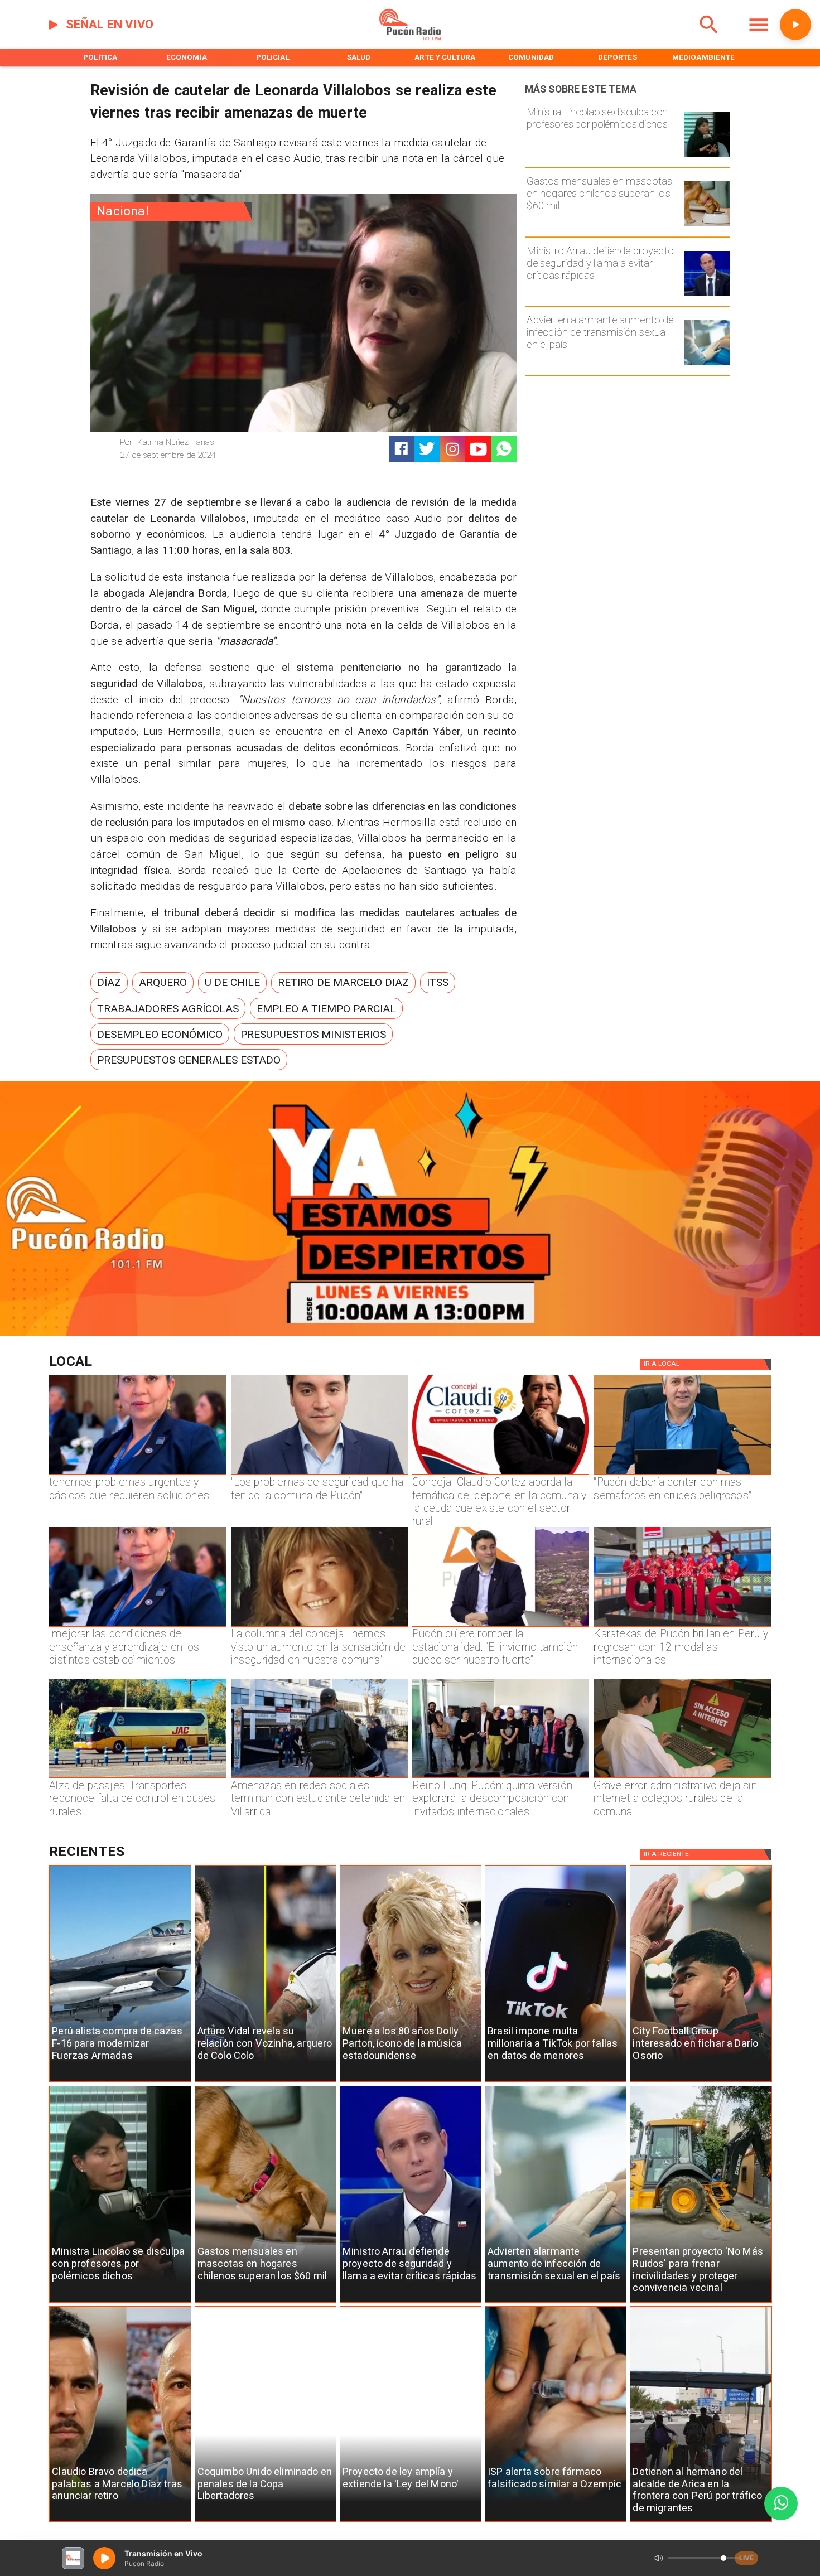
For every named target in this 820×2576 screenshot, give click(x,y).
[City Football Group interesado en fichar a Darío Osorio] (701, 2082)
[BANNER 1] (410, 1333)
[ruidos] (701, 2302)
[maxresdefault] (501, 1626)
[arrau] (707, 295)
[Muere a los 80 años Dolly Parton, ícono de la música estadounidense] (411, 2082)
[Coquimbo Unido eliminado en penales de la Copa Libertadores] (266, 2522)
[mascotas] (707, 226)
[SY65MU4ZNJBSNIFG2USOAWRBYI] (319, 1778)
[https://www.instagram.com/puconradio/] (453, 449)
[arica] (701, 2522)
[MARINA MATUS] (138, 1475)
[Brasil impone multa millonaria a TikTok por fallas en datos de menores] (556, 2082)
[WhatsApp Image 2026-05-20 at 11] (319, 1626)
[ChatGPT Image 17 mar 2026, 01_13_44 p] (682, 1778)
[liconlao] (707, 157)
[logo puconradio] (410, 38)
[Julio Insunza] (682, 1475)
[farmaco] (556, 2522)
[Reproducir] (795, 25)
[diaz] (120, 2522)
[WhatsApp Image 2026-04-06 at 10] (501, 1778)
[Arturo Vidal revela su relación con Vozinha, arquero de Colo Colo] (266, 2082)
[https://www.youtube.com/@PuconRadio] (478, 449)
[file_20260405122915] (138, 1778)
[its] (707, 365)
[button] (109, 983)
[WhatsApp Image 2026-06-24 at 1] (319, 1475)
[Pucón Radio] (709, 38)
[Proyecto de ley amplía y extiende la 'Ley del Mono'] (411, 2522)
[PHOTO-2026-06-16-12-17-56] (501, 1475)
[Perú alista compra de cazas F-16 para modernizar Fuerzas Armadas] (120, 2082)
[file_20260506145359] (682, 1626)
